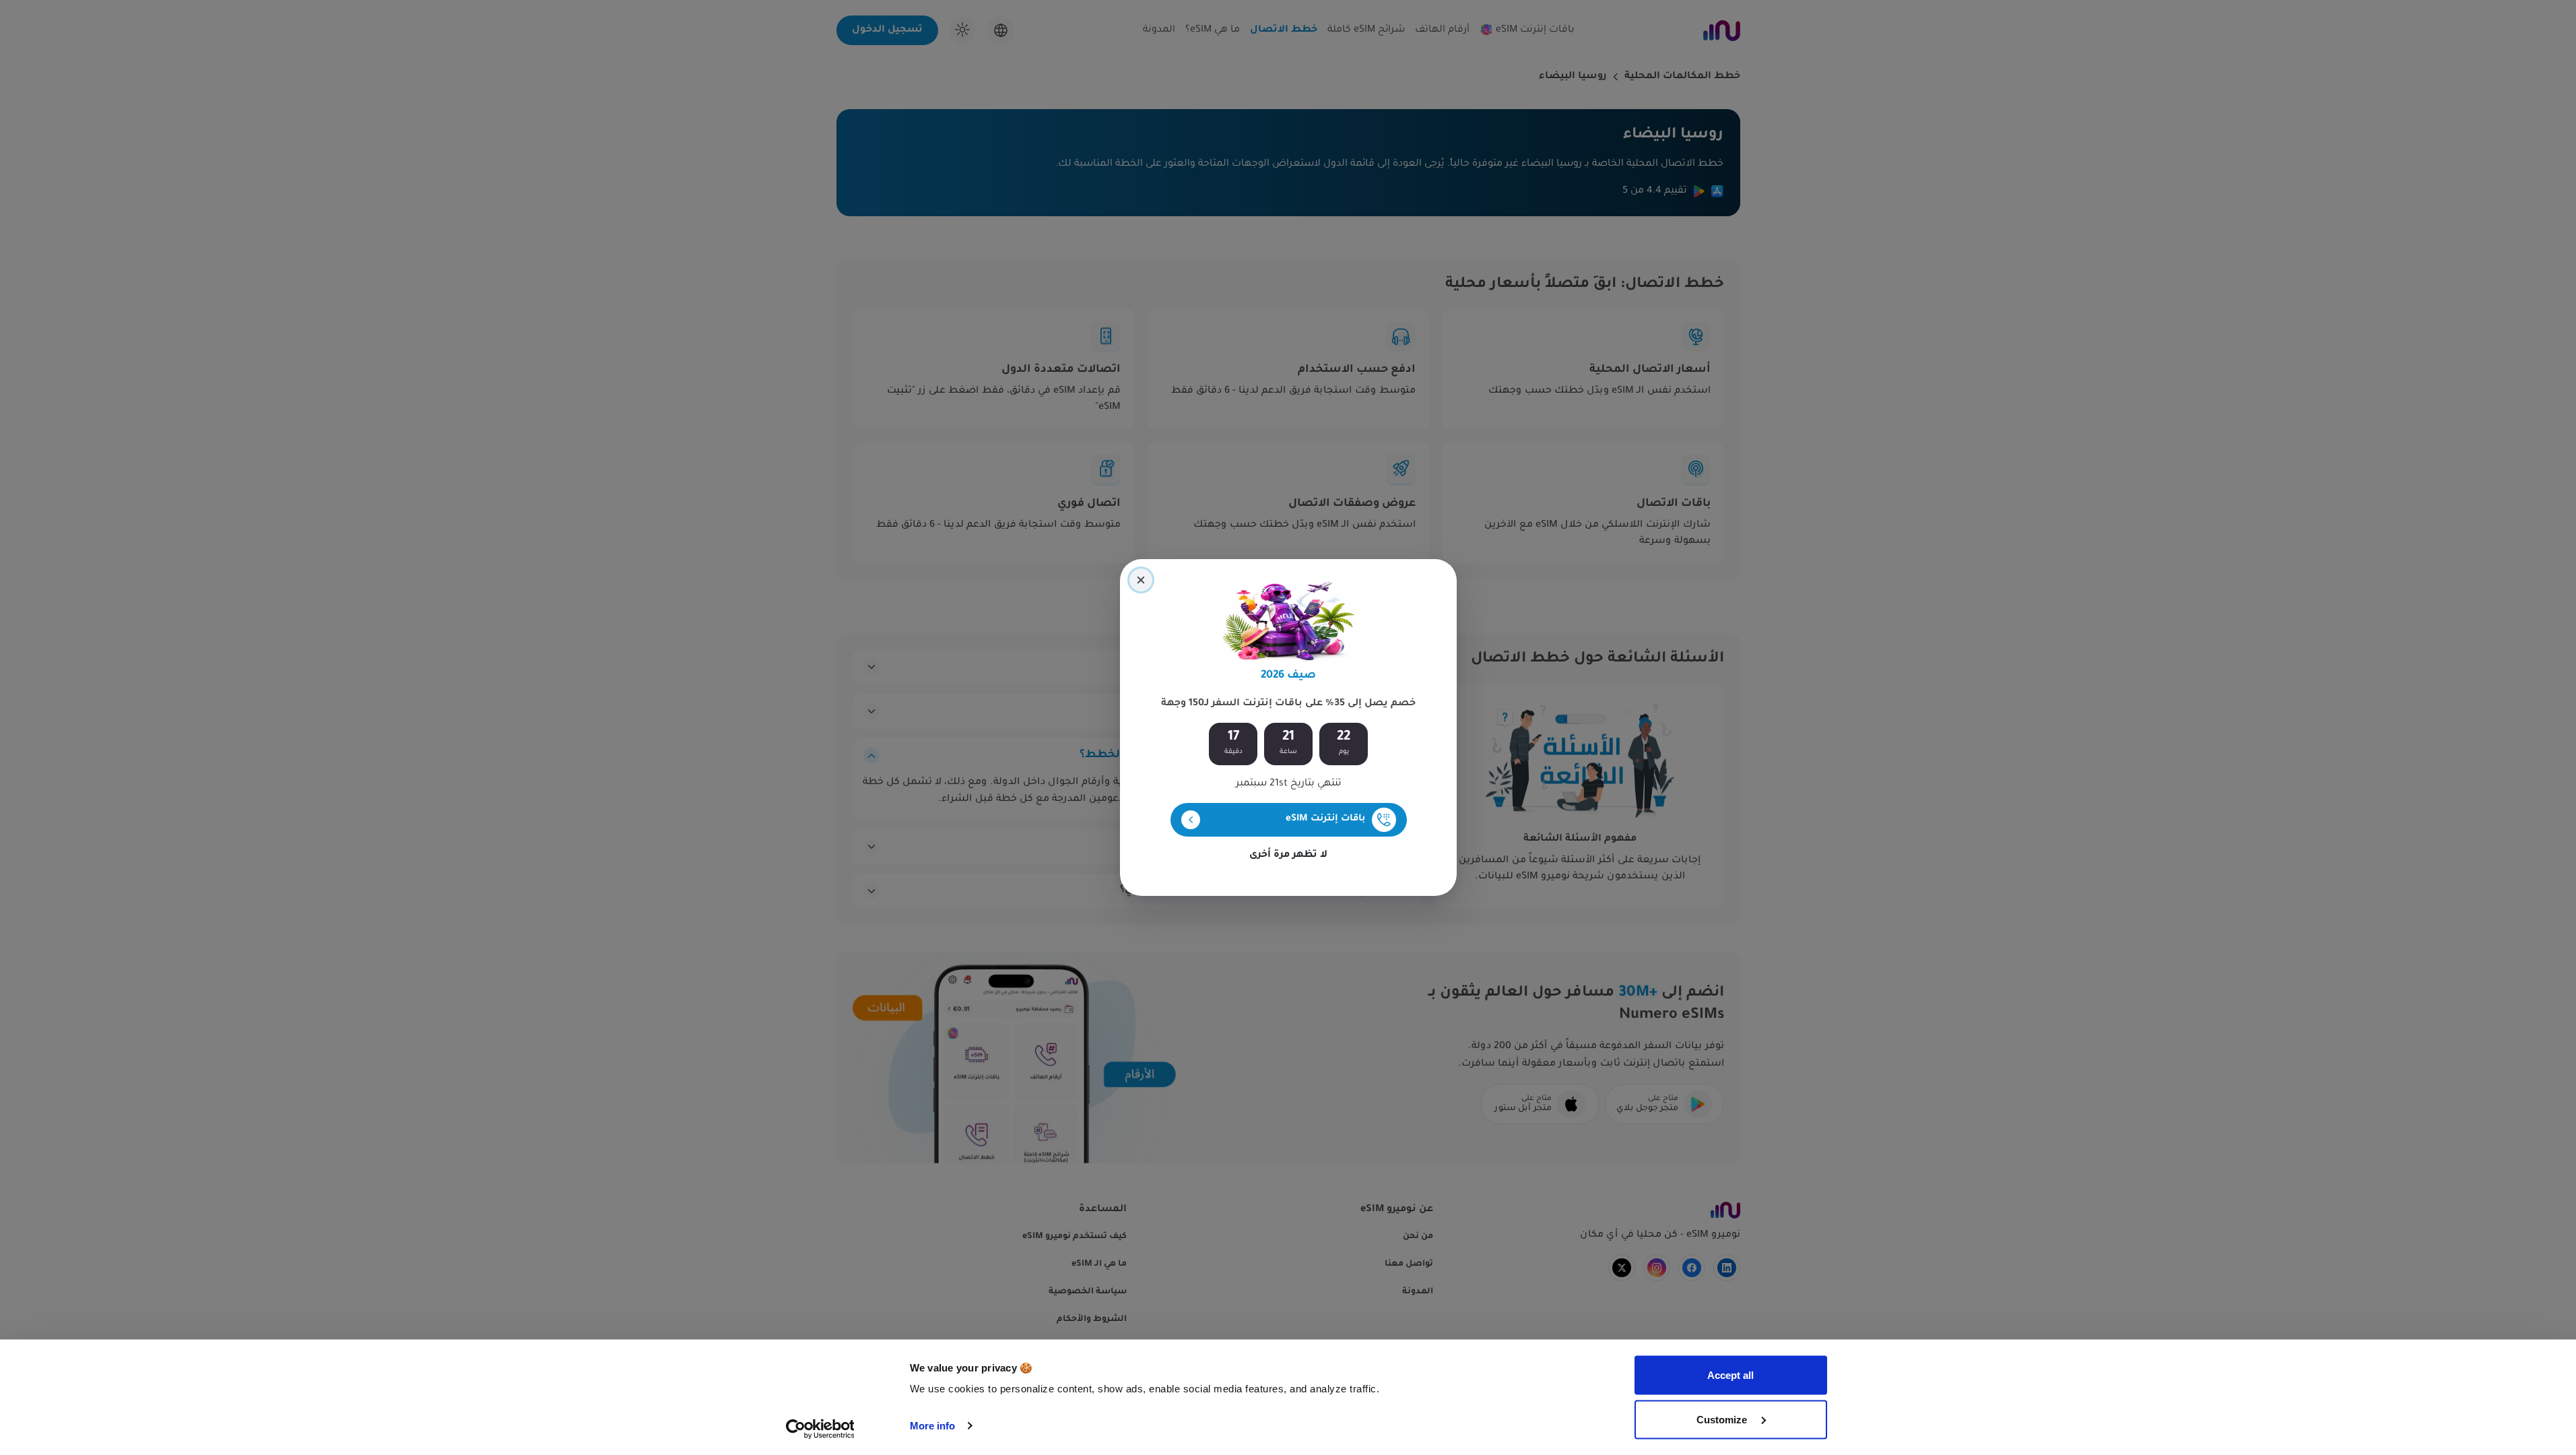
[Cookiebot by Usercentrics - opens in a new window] (820, 1429)
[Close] (1141, 580)
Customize (1723, 1419)
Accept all (1730, 1375)
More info (933, 1426)
